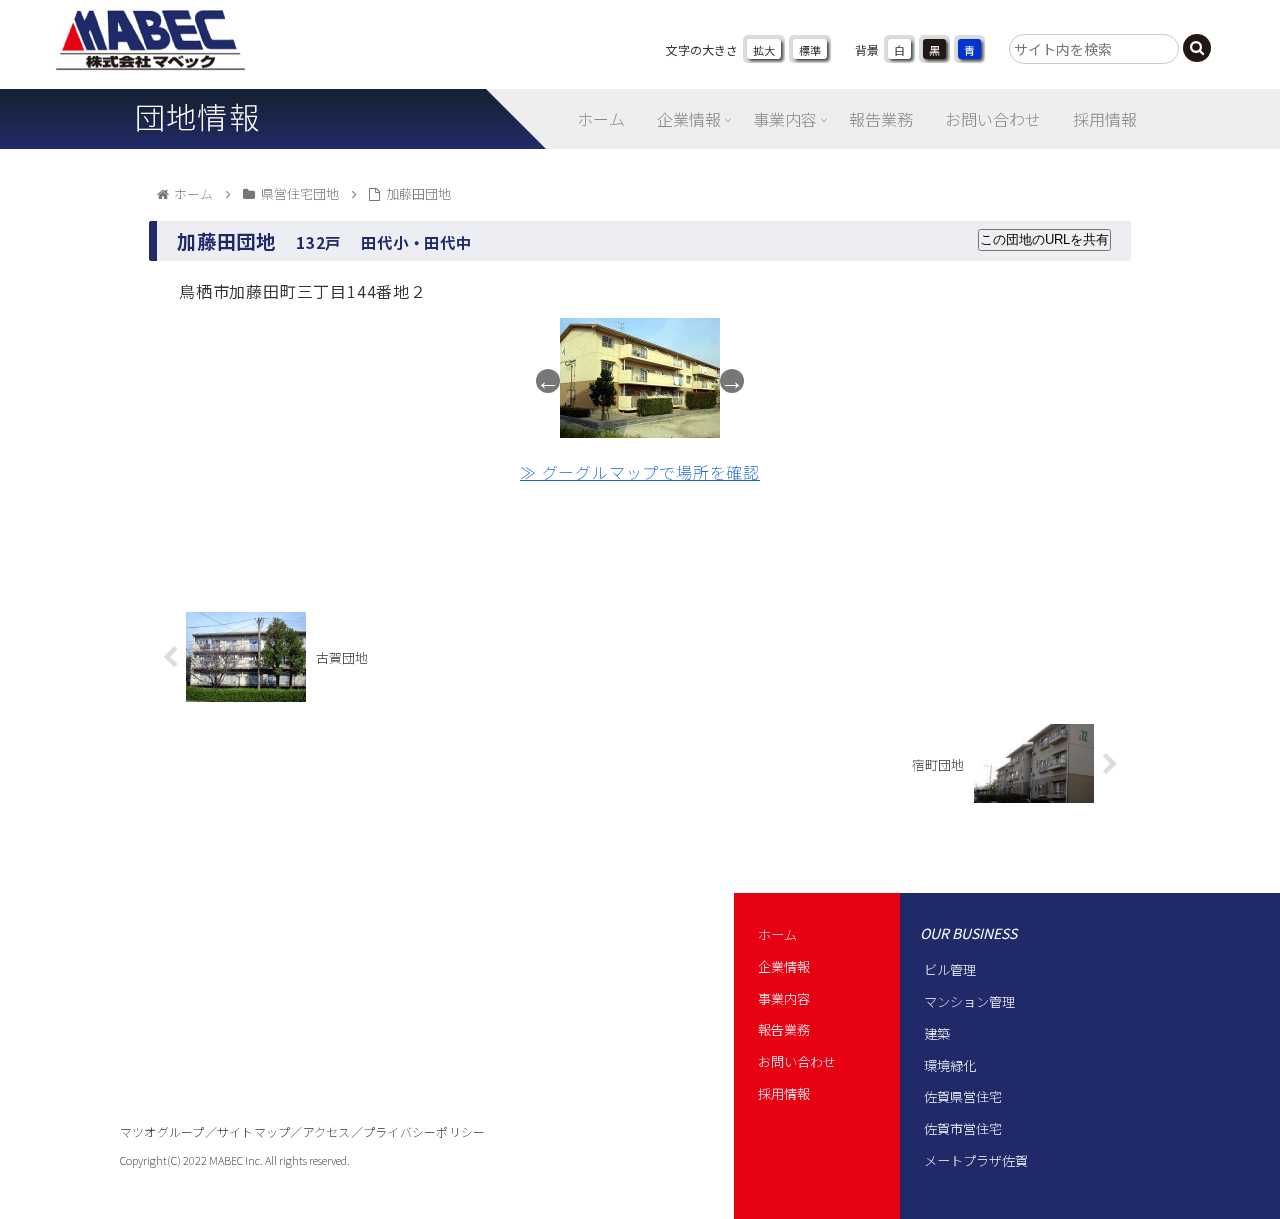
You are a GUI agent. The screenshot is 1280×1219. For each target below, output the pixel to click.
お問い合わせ (797, 1061)
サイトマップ (253, 1131)
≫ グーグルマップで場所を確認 (640, 472)
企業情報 (784, 966)
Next (732, 381)
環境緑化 (950, 1065)
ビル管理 (950, 969)
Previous (548, 381)
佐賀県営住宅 (963, 1096)
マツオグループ (162, 1131)
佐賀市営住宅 (963, 1128)
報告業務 (784, 1029)
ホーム (777, 934)
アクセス (327, 1131)
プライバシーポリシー (424, 1131)
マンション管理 (969, 1001)
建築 (937, 1033)
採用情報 (784, 1093)
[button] (1197, 48)
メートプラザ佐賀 (976, 1160)
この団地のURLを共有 (1044, 239)
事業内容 (784, 998)
